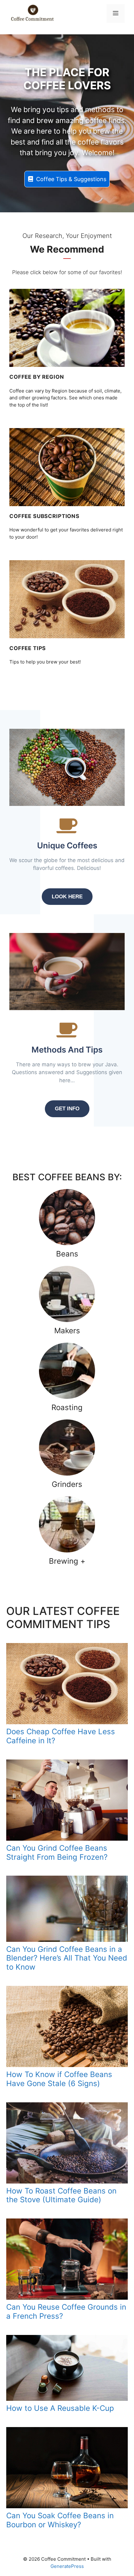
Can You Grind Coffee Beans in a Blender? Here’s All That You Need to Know (67, 1958)
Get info (67, 1109)
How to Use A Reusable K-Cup (60, 2408)
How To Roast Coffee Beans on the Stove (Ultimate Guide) (61, 2195)
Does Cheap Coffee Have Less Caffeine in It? (61, 1736)
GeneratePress (67, 2566)
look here (67, 897)
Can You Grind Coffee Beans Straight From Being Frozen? (58, 1853)
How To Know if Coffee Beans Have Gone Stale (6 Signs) (59, 2079)
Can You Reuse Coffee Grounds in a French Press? (66, 2312)
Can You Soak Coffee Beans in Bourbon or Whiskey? (60, 2520)
